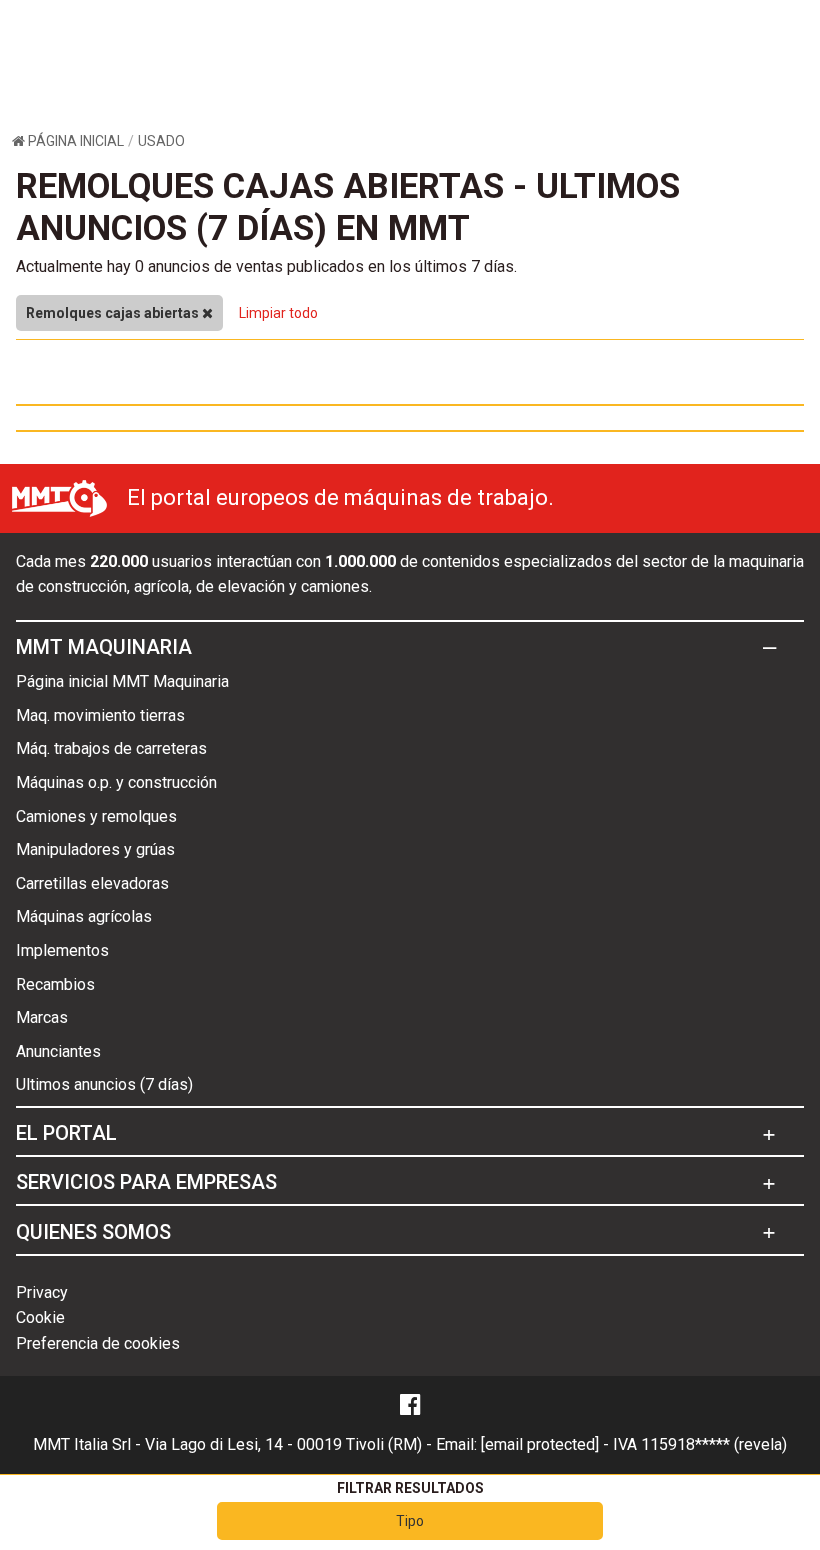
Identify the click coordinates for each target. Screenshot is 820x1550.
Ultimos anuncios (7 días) (104, 1084)
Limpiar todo (278, 313)
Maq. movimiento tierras (100, 715)
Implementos (62, 950)
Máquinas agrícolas (84, 916)
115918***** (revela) (714, 1444)
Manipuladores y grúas (95, 849)
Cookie (40, 1317)
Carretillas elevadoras (92, 883)
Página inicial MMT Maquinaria (122, 681)
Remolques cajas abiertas (114, 313)
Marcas (42, 1017)
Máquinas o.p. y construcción (116, 782)
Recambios (55, 984)
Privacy (42, 1292)
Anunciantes (58, 1051)
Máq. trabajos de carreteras (111, 748)
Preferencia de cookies (98, 1343)
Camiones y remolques (96, 816)
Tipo (410, 1521)
